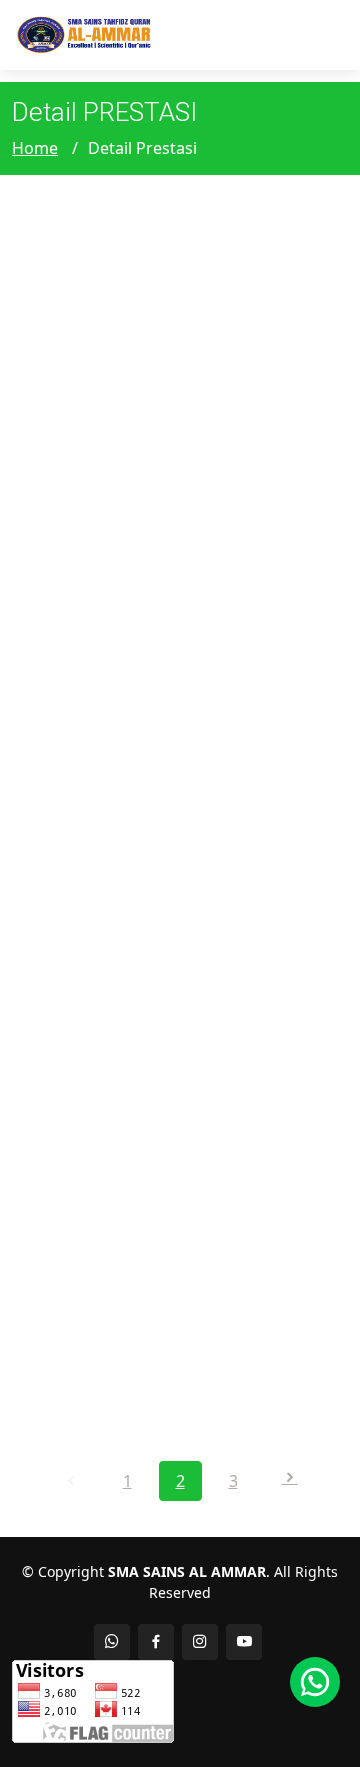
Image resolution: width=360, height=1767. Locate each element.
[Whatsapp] (315, 1682)
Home (35, 148)
